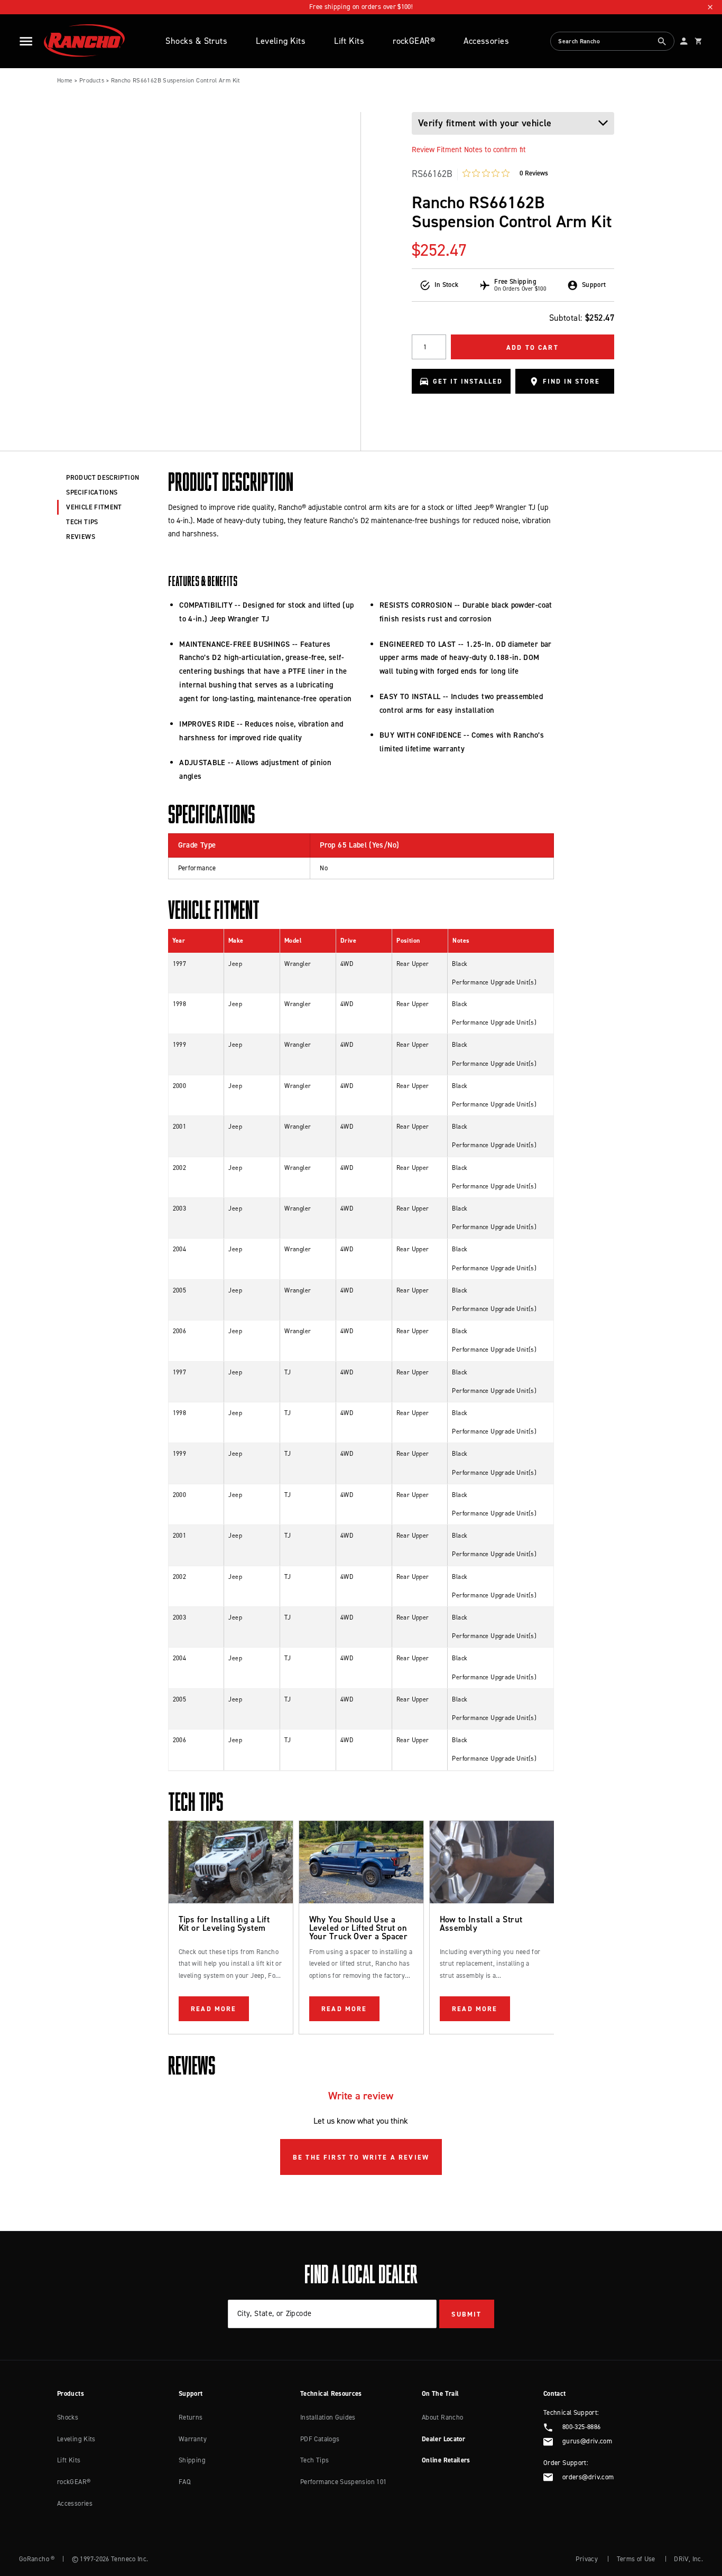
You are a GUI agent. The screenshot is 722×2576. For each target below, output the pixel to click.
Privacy (587, 2559)
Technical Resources (331, 2393)
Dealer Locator (443, 2439)
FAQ (185, 2482)
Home (65, 80)
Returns (191, 2417)
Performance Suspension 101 (343, 2482)
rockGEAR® (414, 41)
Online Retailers (446, 2460)
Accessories (486, 41)
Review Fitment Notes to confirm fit (469, 150)
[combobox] (612, 41)
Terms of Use (636, 2559)
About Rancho (442, 2417)
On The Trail (440, 2393)
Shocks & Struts (196, 41)
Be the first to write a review (361, 2157)
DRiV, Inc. (688, 2559)
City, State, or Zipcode (274, 2313)
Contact (555, 2393)
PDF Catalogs (320, 2439)
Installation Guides (328, 2417)
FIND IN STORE (571, 382)
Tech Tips (314, 2460)
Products (92, 80)
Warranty (193, 2439)
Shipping (192, 2460)
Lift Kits (349, 41)
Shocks (68, 2417)
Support (191, 2393)
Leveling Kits (281, 41)
